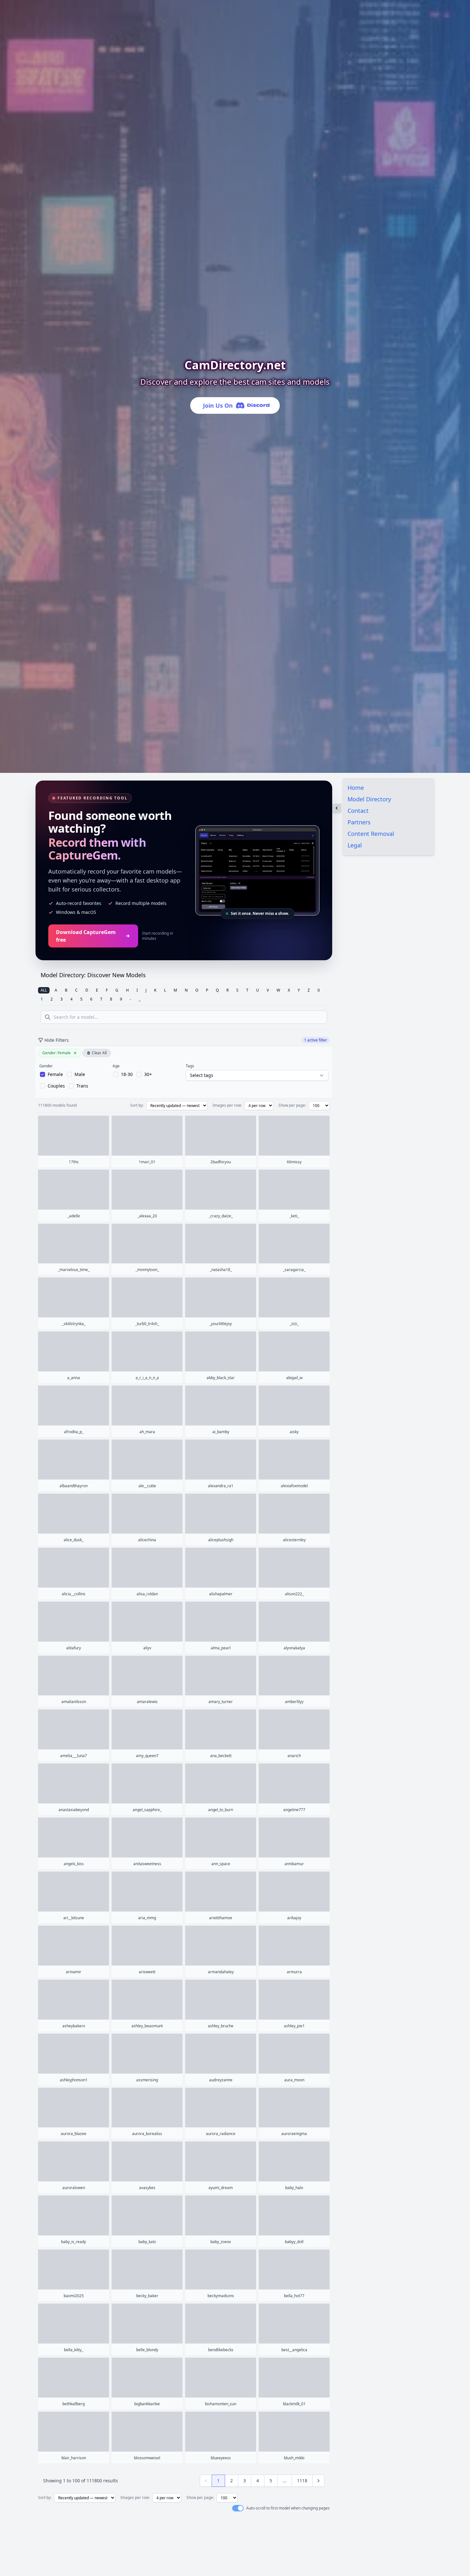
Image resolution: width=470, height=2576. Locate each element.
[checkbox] (51, 1074)
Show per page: (292, 1105)
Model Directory (369, 799)
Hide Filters (57, 1040)
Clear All (99, 1053)
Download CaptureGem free (86, 936)
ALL (44, 990)
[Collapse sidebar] (337, 808)
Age (116, 1066)
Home (356, 788)
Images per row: (227, 1105)
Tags (190, 1066)
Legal (355, 845)
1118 (302, 2481)
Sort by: (137, 1105)
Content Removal (371, 834)
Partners (359, 822)
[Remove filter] (75, 1053)
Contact (358, 811)
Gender (46, 1066)
